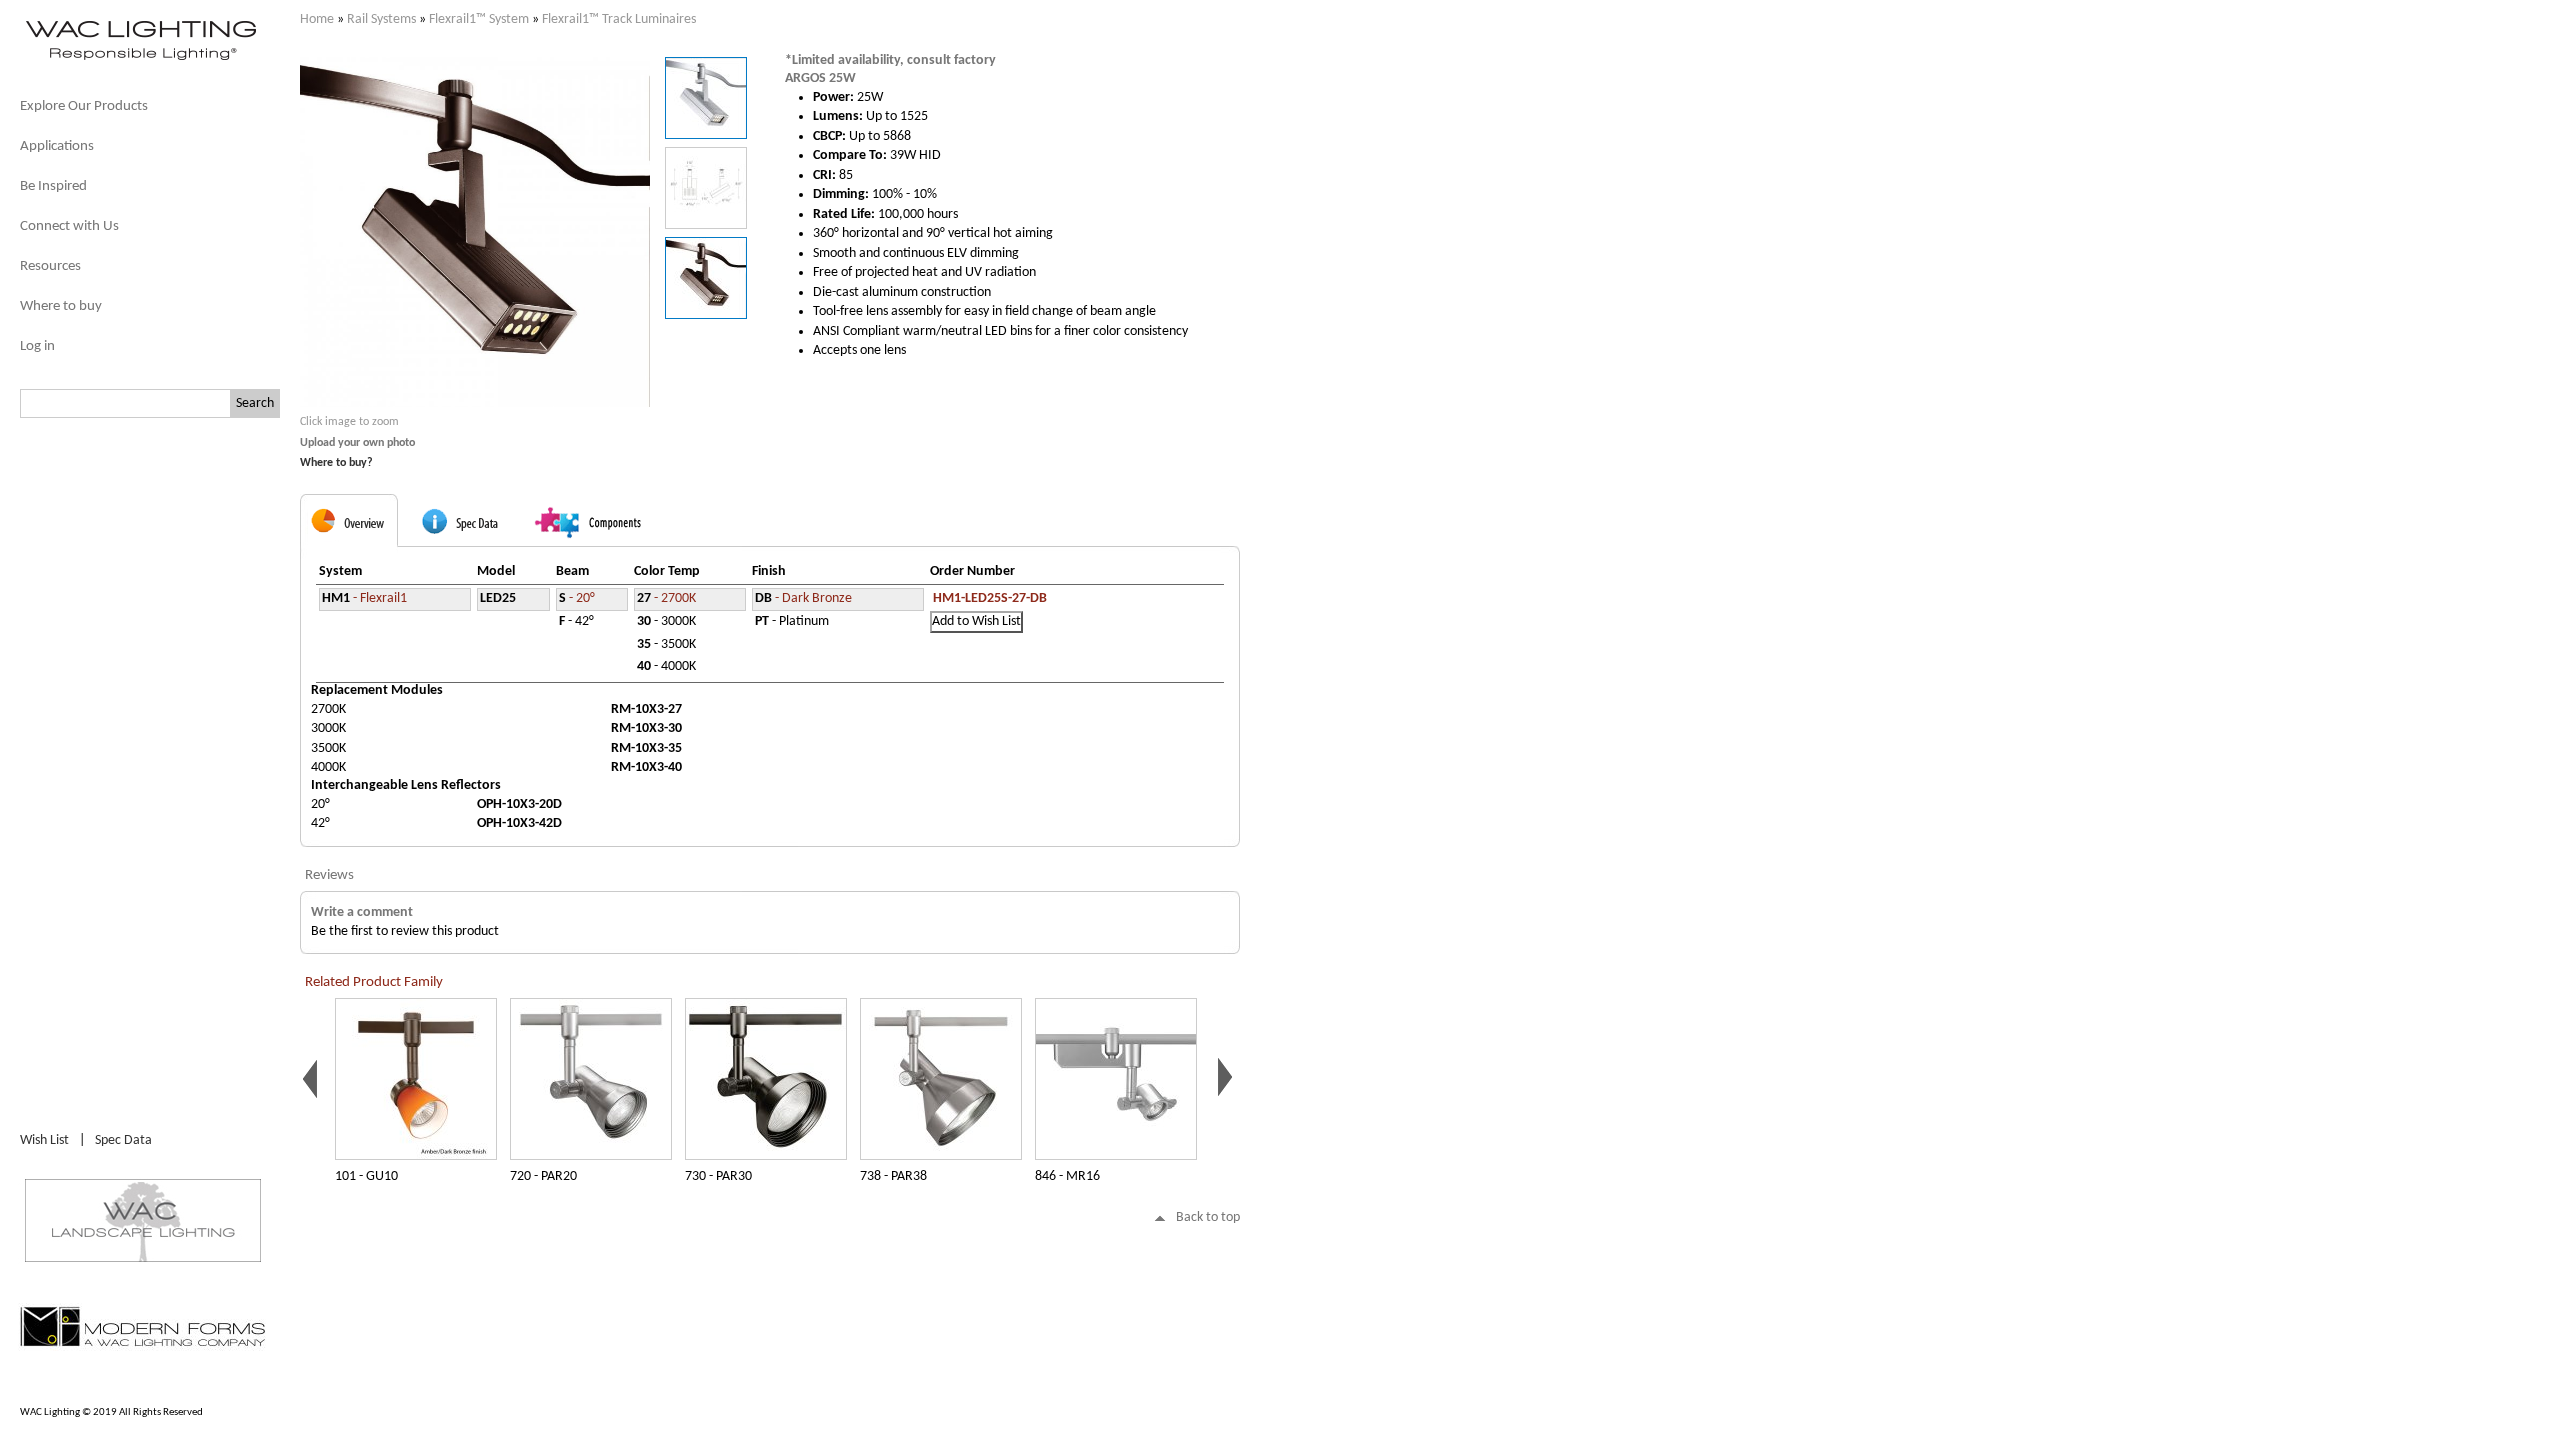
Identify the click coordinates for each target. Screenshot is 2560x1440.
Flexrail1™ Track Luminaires (619, 19)
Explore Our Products (84, 106)
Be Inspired (53, 186)
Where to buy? (336, 463)
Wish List (44, 1140)
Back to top (1208, 1217)
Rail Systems (381, 19)
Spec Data (123, 1140)
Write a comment (362, 912)
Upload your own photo (357, 443)
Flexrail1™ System (479, 19)
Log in (37, 346)
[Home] (140, 58)
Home (317, 19)
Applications (57, 146)
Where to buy (61, 306)
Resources (50, 266)
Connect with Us (69, 226)
